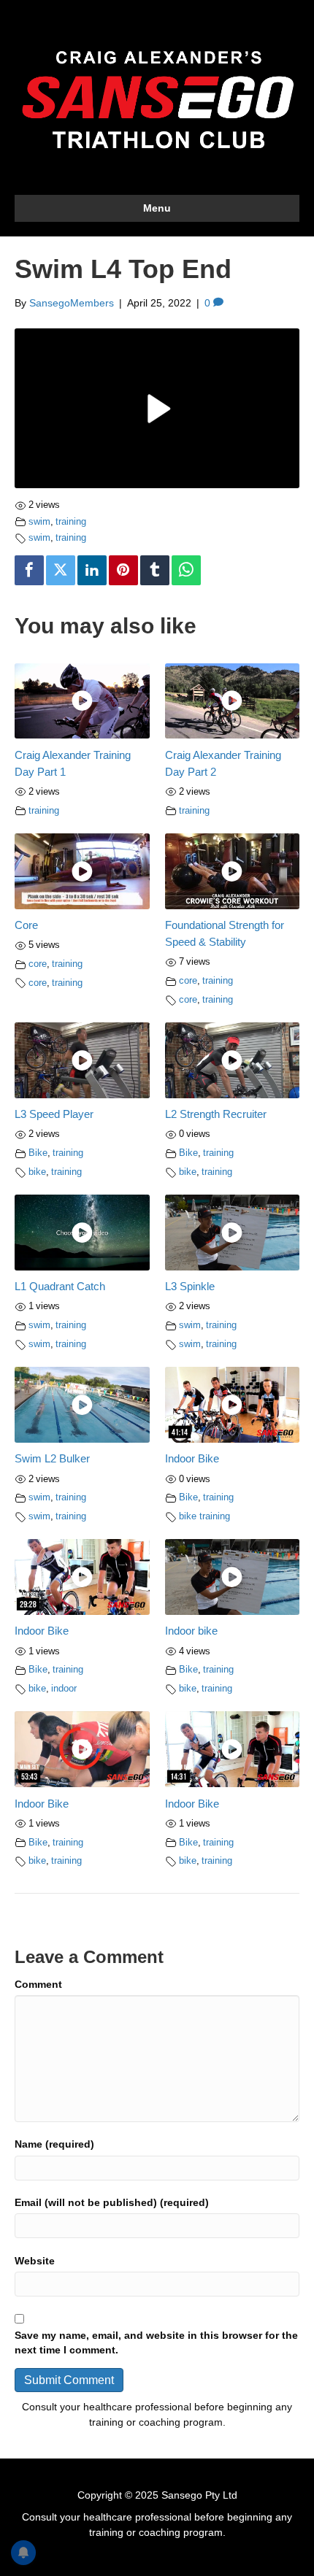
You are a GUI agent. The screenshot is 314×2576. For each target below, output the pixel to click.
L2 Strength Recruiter (216, 1114)
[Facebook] (29, 570)
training (71, 522)
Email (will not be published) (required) (112, 2202)
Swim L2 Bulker (52, 1458)
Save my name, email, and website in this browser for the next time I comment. (156, 2342)
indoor (64, 1689)
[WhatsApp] (186, 570)
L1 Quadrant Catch (60, 1286)
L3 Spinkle (190, 1286)
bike (37, 1172)
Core (26, 925)
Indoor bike (191, 1631)
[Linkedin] (92, 570)
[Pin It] (123, 570)
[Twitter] (61, 570)
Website (35, 2261)
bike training (204, 1516)
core (38, 964)
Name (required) (54, 2144)
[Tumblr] (155, 570)
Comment (38, 1984)
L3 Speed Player (54, 1114)
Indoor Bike (192, 1458)
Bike (38, 1153)
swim (39, 522)
